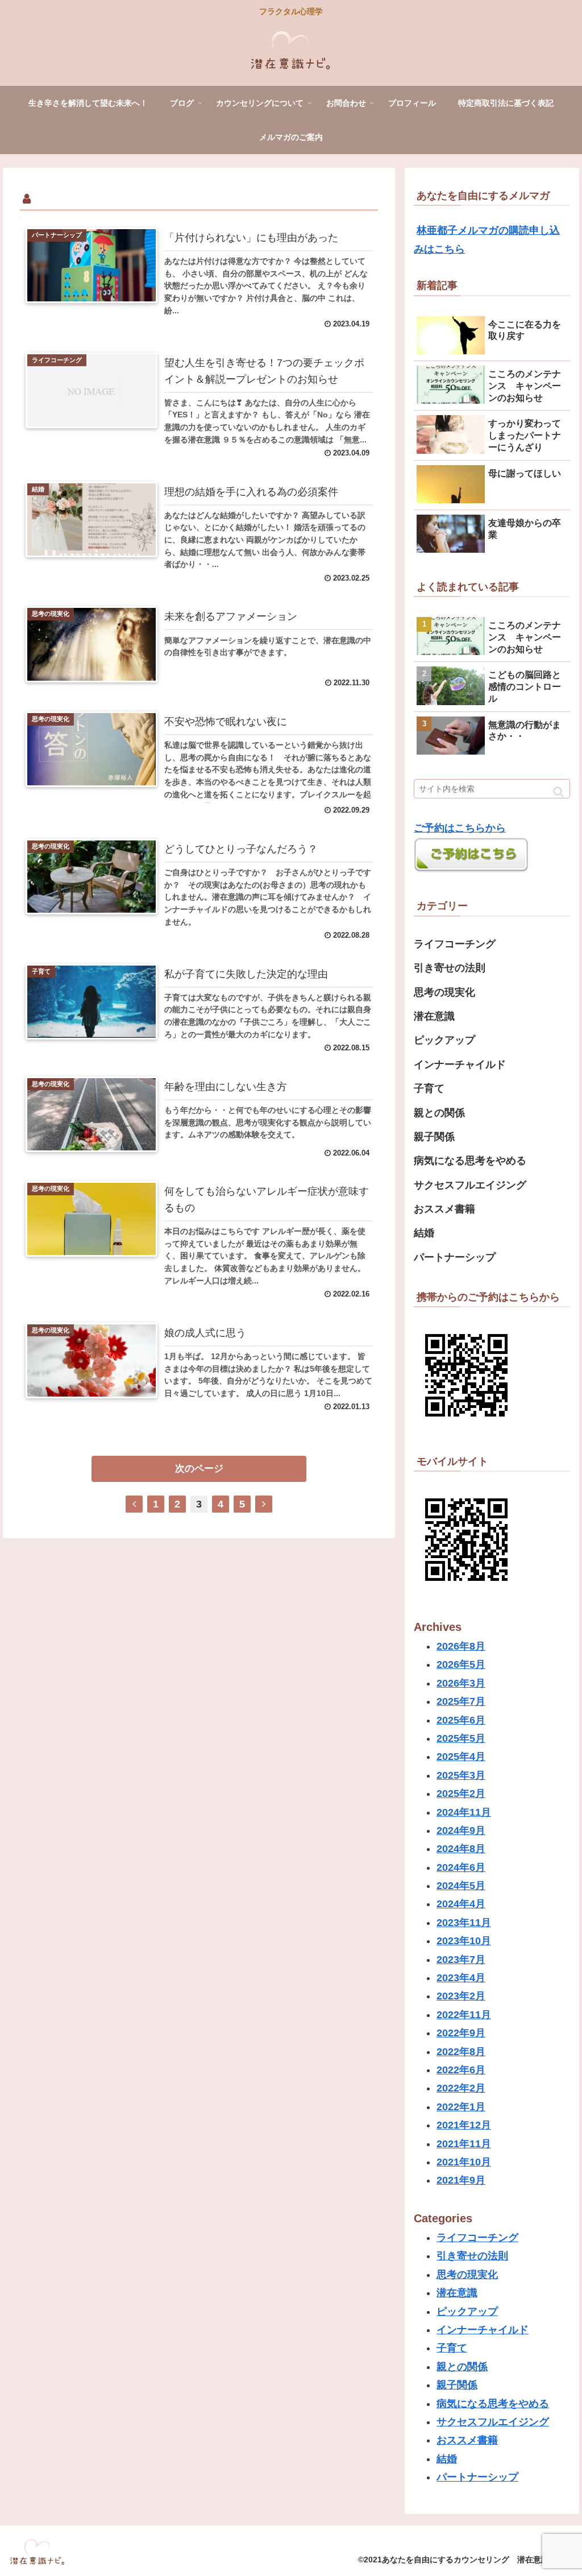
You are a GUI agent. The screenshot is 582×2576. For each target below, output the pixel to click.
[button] (558, 792)
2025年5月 (461, 1738)
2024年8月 (461, 1849)
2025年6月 (461, 1720)
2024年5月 (461, 1886)
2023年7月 (461, 1960)
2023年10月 (464, 1941)
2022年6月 (461, 2070)
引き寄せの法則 (450, 968)
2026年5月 (461, 1664)
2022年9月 (461, 2033)
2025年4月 (461, 1757)
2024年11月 (464, 1812)
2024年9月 (461, 1830)
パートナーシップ (455, 1257)
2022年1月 (461, 2107)
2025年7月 (461, 1701)
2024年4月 (461, 1904)
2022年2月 (461, 2088)
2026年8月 (461, 1646)
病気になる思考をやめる (470, 1161)
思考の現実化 (444, 992)
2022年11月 (464, 2015)
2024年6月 (461, 1867)
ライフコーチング (455, 944)
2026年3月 (461, 1683)
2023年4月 (461, 1978)
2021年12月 (464, 2125)
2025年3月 (461, 1775)
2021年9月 (461, 2180)
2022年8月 (461, 2052)
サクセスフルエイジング (470, 1185)
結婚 (424, 1233)
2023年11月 (464, 1923)
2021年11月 (464, 2144)
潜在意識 (434, 1016)
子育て (429, 1088)
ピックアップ (444, 1040)
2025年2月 (461, 1794)
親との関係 (439, 1113)
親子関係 (434, 1137)
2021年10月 (464, 2162)
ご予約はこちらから (460, 828)
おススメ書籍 (444, 1209)
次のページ (199, 1469)
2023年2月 (461, 1996)
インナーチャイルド (460, 1065)
